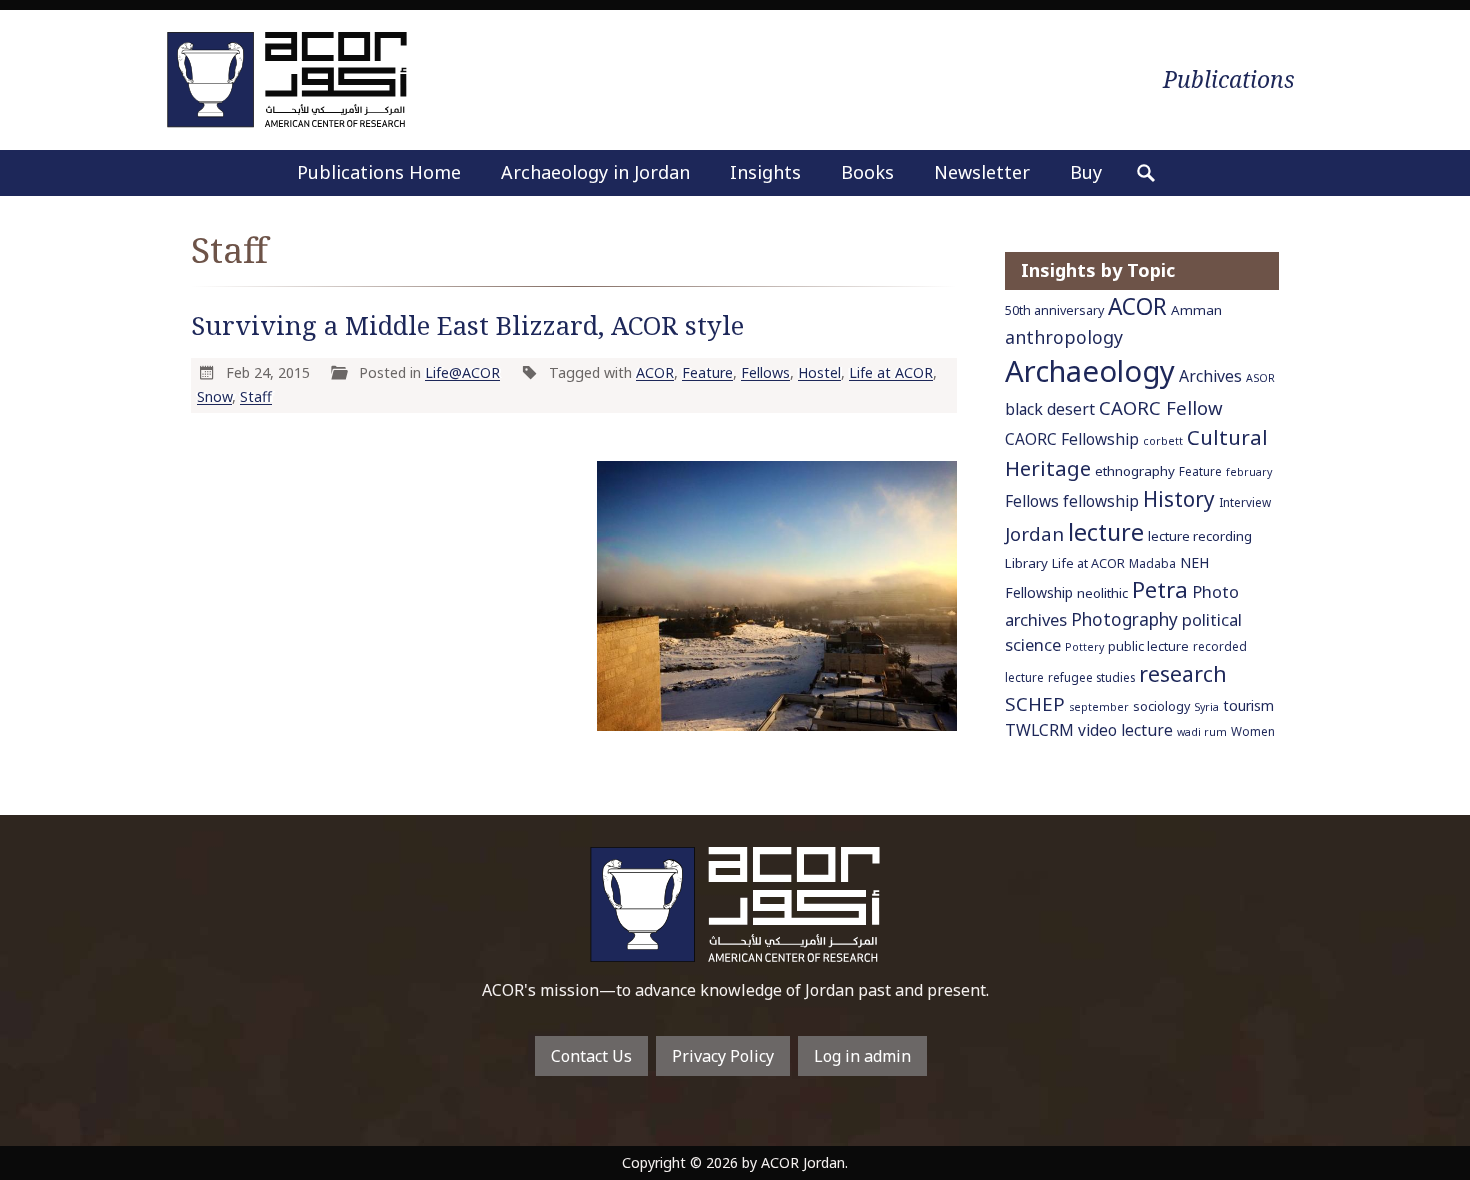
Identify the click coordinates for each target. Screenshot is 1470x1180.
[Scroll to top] (1420, 1134)
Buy (1086, 172)
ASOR (1260, 378)
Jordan (1034, 533)
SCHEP (1035, 704)
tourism (1248, 705)
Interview (1245, 502)
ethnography (1135, 471)
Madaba (1152, 563)
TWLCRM (1039, 730)
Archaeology (1090, 371)
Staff (256, 396)
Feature (707, 372)
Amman (1196, 310)
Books (867, 172)
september (1099, 707)
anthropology (1064, 337)
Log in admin (862, 1056)
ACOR (655, 372)
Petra (1160, 589)
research (1183, 673)
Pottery (1084, 647)
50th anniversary (1054, 310)
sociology (1161, 706)
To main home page (735, 904)
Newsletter (982, 172)
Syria (1206, 707)
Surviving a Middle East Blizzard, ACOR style (467, 325)
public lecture (1148, 646)
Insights (765, 172)
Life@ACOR (462, 372)
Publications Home (379, 172)
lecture (1106, 532)
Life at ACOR (891, 372)
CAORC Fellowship (1072, 439)
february (1249, 472)
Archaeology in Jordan (595, 172)
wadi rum (1202, 732)
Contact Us (591, 1056)
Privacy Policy (723, 1056)
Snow (214, 396)
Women (1253, 731)
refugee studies (1091, 677)
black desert (1050, 409)
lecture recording (1200, 536)
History (1179, 499)
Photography (1124, 619)
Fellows (765, 372)
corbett (1163, 441)
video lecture (1125, 730)
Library (1026, 563)
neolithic (1102, 593)
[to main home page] (287, 79)
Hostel (819, 372)
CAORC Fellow (1161, 407)
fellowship (1101, 501)
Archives (1210, 376)
